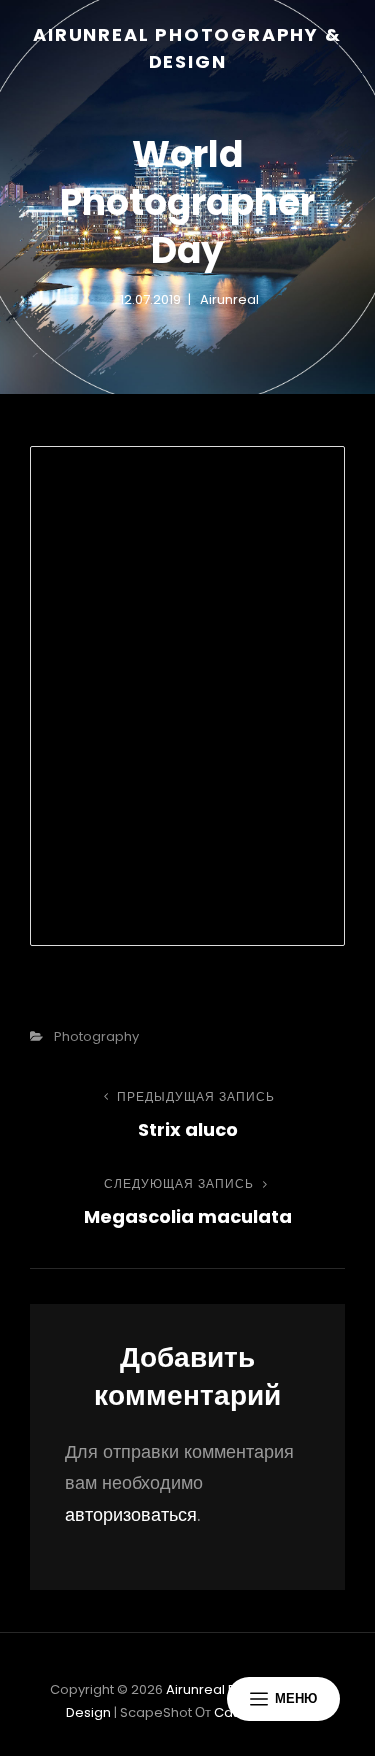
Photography (96, 1036)
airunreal (229, 299)
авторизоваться (131, 1514)
